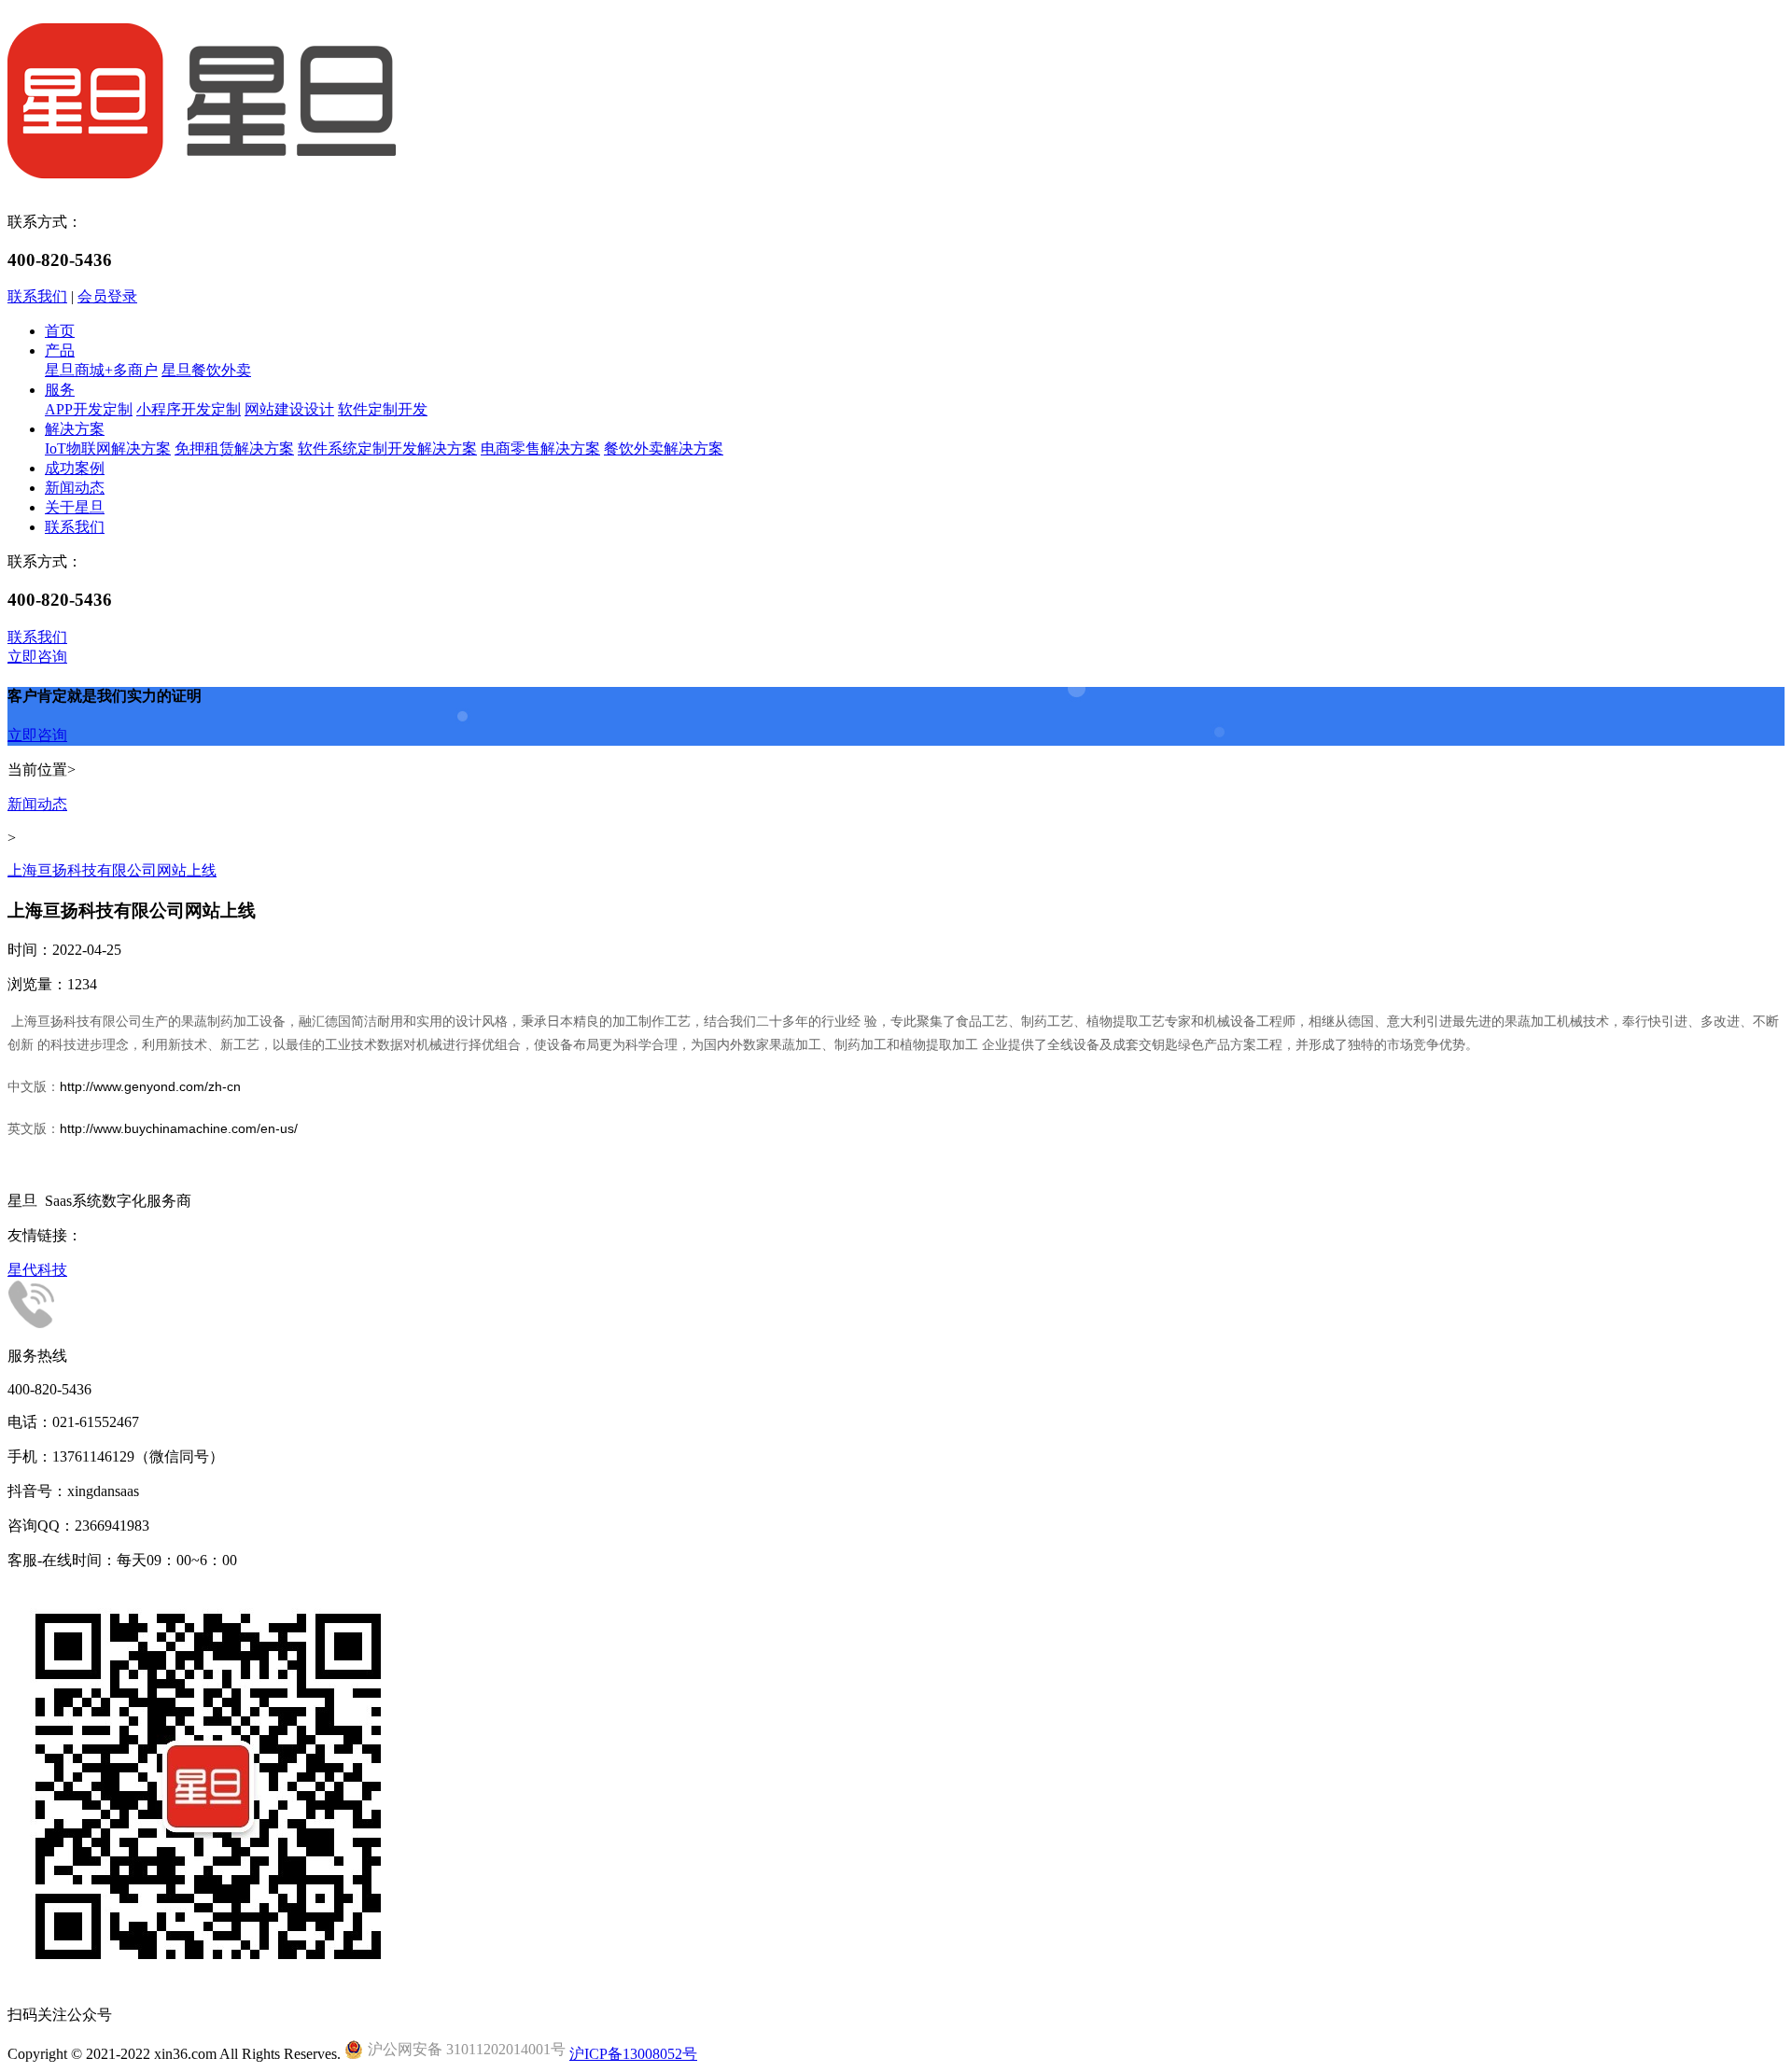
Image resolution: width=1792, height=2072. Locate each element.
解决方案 (75, 429)
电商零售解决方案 (540, 448)
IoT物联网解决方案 (108, 448)
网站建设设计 (289, 409)
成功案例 (75, 468)
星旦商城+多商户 (101, 370)
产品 (60, 350)
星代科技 (37, 1270)
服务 (60, 390)
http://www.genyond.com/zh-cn (150, 1086)
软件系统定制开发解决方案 (387, 448)
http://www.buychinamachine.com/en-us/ (179, 1128)
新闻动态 (75, 488)
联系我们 (37, 296)
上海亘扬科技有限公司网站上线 (112, 870)
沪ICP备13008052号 (633, 2054)
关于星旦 (75, 507)
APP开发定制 (89, 409)
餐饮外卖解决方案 (664, 448)
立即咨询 (37, 657)
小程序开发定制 (189, 409)
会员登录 (107, 296)
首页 (60, 331)
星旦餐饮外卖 (206, 370)
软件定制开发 (383, 409)
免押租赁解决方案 (234, 448)
